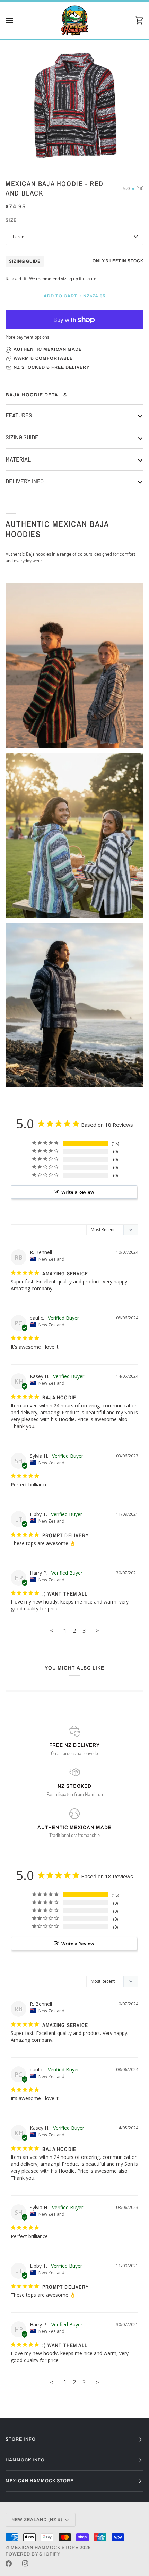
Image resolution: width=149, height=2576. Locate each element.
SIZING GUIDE (22, 437)
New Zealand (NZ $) (37, 2520)
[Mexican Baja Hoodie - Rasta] (74, 666)
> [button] (97, 1630)
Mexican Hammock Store (45, 2548)
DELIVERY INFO (25, 481)
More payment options (27, 337)
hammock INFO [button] (25, 2460)
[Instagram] (25, 2563)
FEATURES (19, 415)
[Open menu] (16, 20)
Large (19, 237)
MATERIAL (18, 459)
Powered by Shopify (33, 2554)
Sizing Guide (25, 261)
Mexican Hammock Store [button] (40, 2481)
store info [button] (21, 2439)
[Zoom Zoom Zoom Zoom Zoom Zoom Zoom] (74, 105)
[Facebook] (9, 2563)
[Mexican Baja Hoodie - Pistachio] (74, 835)
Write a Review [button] (78, 1192)
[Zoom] (24, 155)
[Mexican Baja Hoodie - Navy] (74, 1005)
